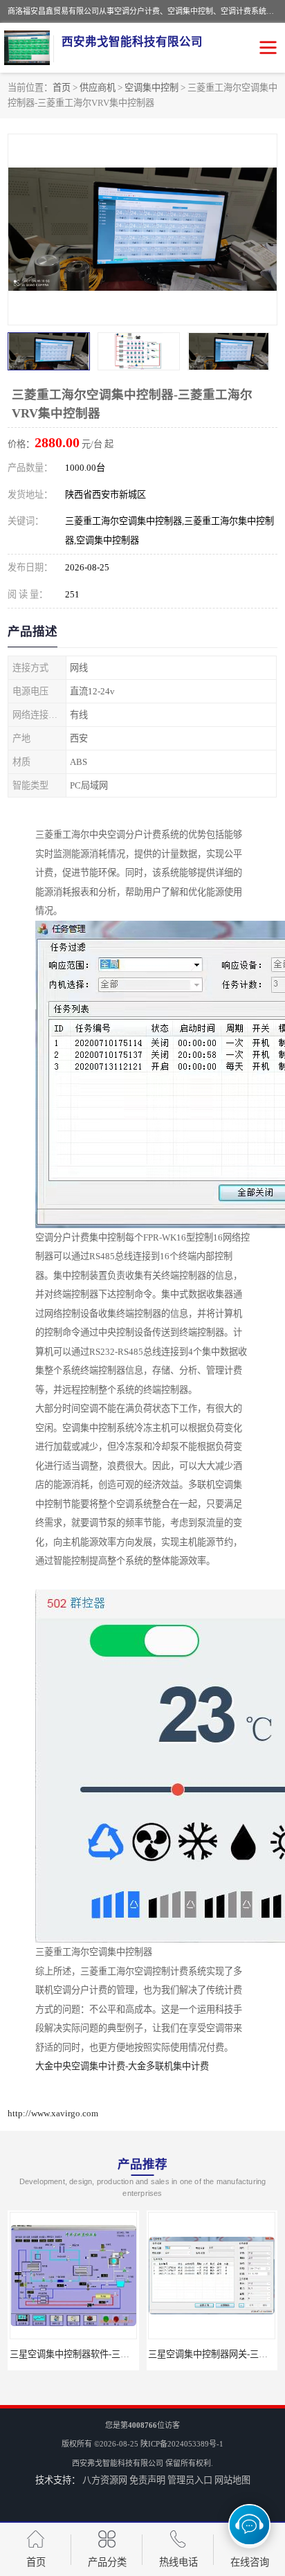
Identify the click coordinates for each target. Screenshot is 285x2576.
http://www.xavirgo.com (53, 2113)
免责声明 (147, 2480)
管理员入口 (190, 2480)
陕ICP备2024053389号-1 (182, 2444)
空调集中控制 (151, 88)
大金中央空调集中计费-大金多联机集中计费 (122, 2066)
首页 (62, 88)
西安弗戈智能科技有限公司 (118, 2463)
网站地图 (232, 2480)
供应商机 (98, 88)
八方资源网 (105, 2480)
